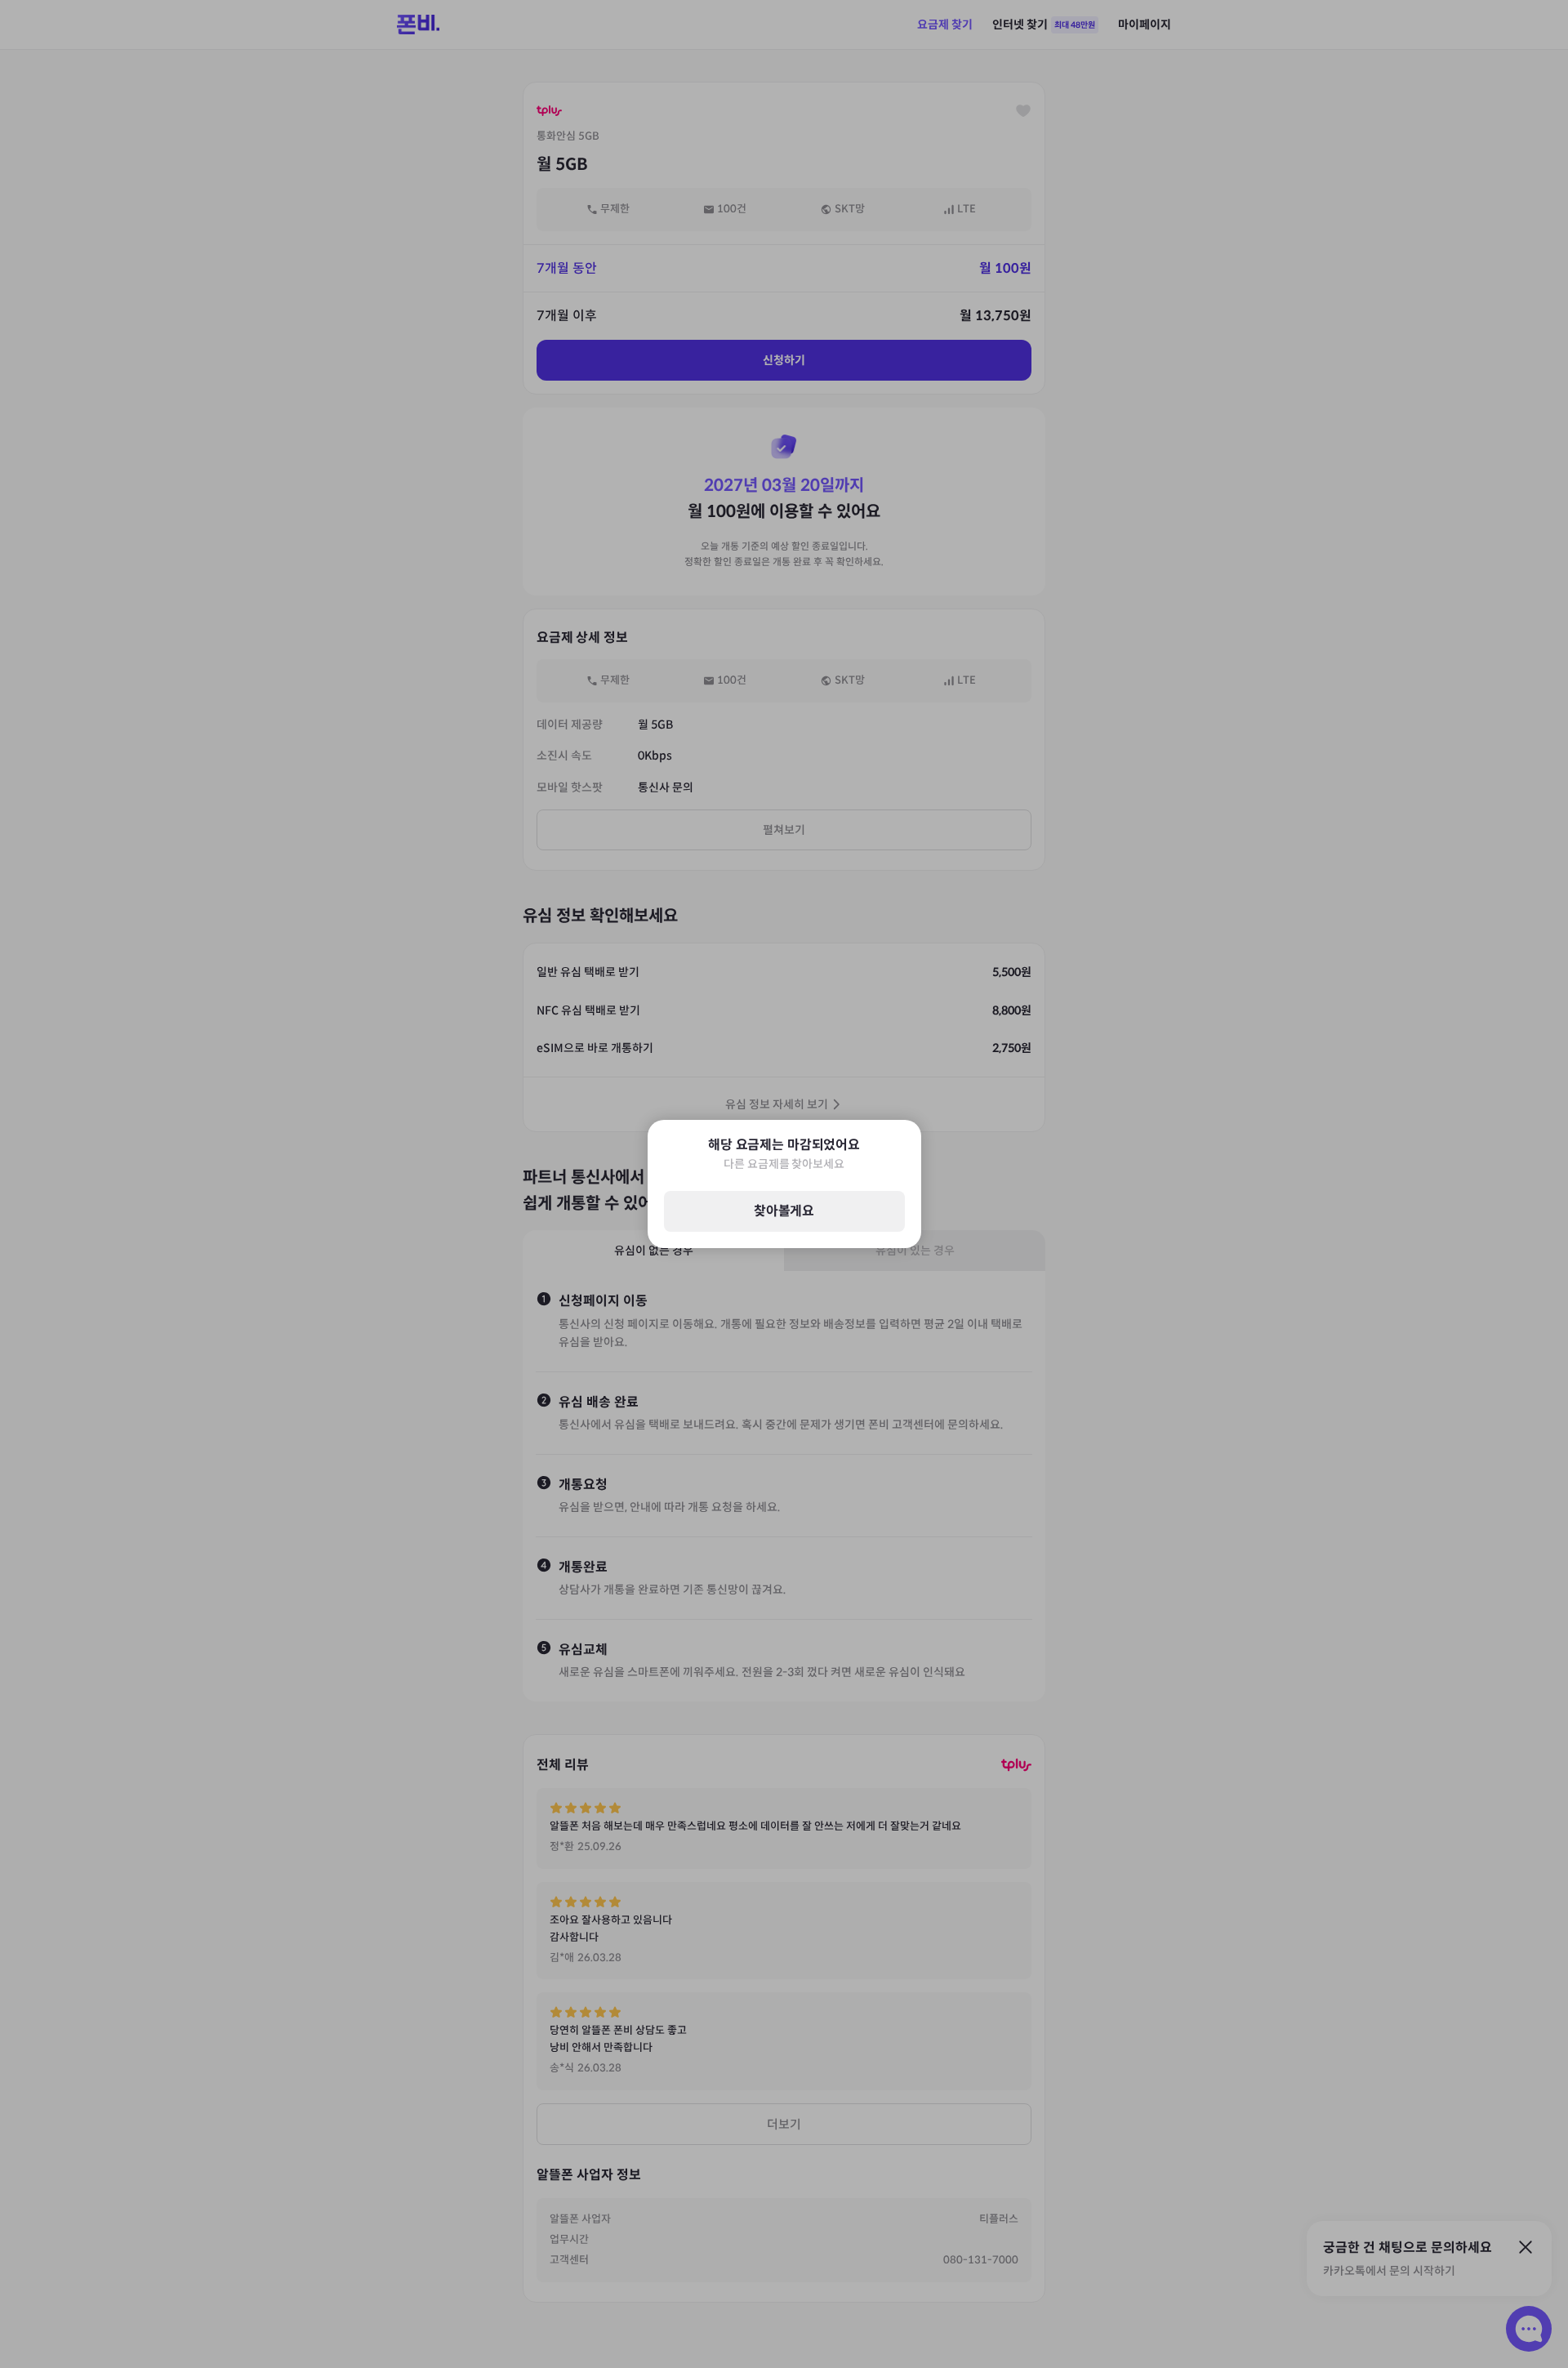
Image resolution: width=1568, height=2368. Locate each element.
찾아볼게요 (784, 1212)
